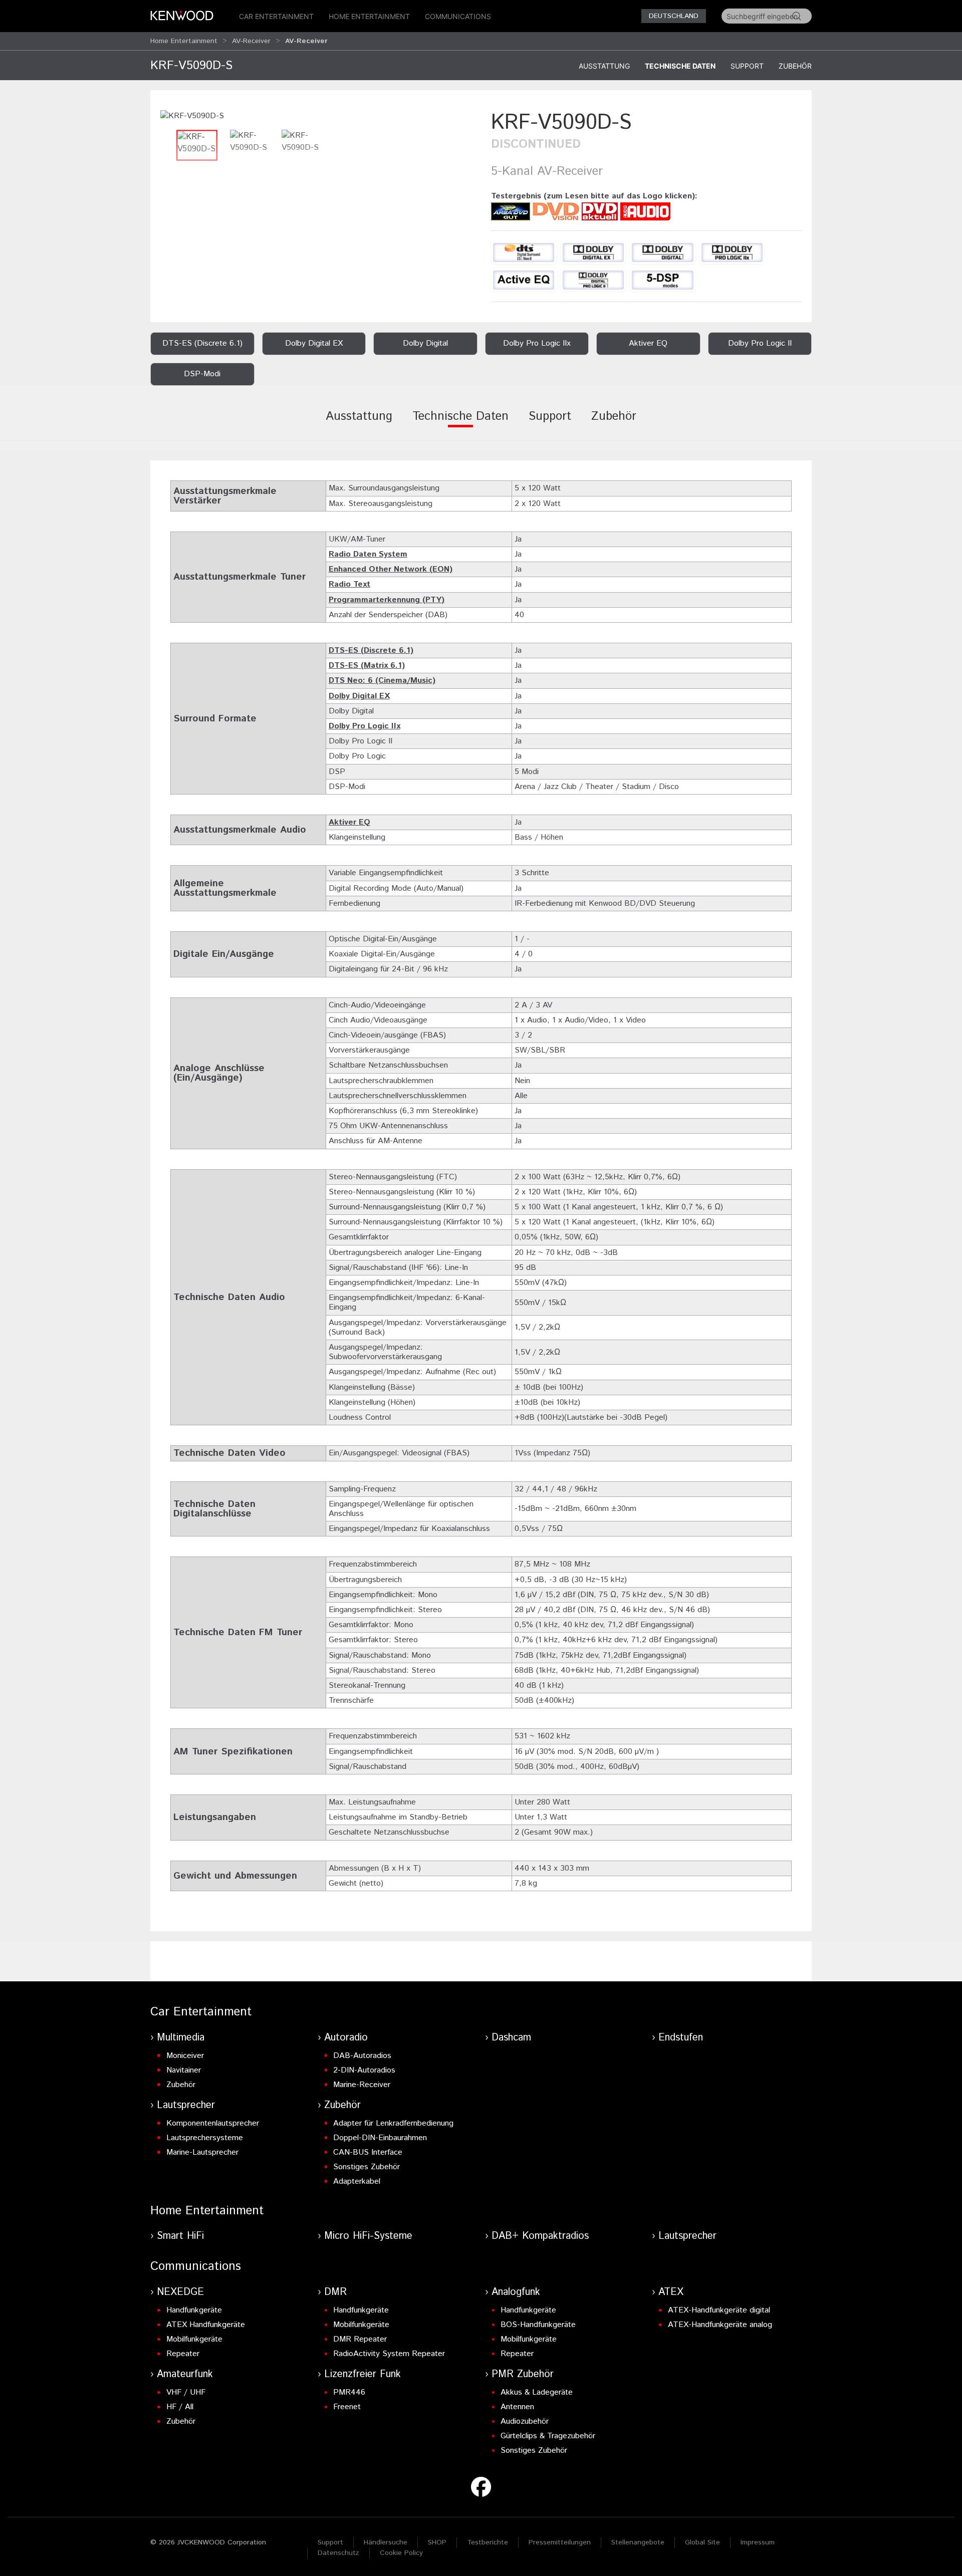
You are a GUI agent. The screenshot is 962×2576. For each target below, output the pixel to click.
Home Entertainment (369, 16)
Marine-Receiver (362, 2085)
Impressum (758, 2542)
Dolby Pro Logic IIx (365, 726)
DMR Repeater (360, 2339)
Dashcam (511, 2038)
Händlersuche (386, 2542)
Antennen (517, 2407)
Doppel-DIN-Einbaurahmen (380, 2138)
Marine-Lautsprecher (202, 2152)
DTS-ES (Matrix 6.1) (367, 666)
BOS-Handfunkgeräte (538, 2325)
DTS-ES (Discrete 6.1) (371, 651)
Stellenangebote (638, 2542)
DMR (335, 2292)
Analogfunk (516, 2292)
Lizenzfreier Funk (363, 2374)
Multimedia (181, 2038)
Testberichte (488, 2542)
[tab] (359, 423)
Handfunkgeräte (194, 2310)
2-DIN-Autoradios (364, 2070)
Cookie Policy (401, 2553)
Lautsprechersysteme (205, 2138)
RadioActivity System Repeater (389, 2354)
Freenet (347, 2407)
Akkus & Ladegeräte (537, 2392)
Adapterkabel (357, 2181)
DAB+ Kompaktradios (540, 2236)
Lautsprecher (186, 2105)
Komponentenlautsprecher (213, 2123)
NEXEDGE (180, 2292)
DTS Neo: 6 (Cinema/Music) (382, 681)
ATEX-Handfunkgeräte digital (719, 2310)
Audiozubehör (525, 2421)
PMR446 (349, 2392)
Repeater (183, 2354)
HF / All (180, 2407)
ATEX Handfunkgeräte (206, 2325)
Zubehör (795, 66)
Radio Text (349, 584)
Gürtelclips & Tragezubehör (548, 2436)
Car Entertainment (276, 16)
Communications (458, 16)
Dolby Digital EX (359, 696)
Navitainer (184, 2070)
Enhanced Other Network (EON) (391, 569)
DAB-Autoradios (362, 2056)
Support (747, 66)
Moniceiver (185, 2056)
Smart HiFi (180, 2236)
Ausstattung (604, 66)
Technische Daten (680, 66)
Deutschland (674, 16)
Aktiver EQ (349, 822)
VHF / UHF (186, 2392)
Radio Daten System (368, 554)
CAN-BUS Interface (368, 2152)
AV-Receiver (251, 41)
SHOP (437, 2542)
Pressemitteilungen (560, 2542)
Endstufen (681, 2038)
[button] (192, 116)
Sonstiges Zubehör (367, 2167)
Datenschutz (338, 2553)
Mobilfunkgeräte (194, 2339)
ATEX (671, 2292)
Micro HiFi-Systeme (368, 2236)
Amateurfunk (185, 2374)
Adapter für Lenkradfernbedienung (393, 2123)
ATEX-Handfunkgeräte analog (720, 2325)
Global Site (702, 2542)
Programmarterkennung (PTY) (387, 600)
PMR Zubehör (523, 2374)
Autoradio (346, 2038)
